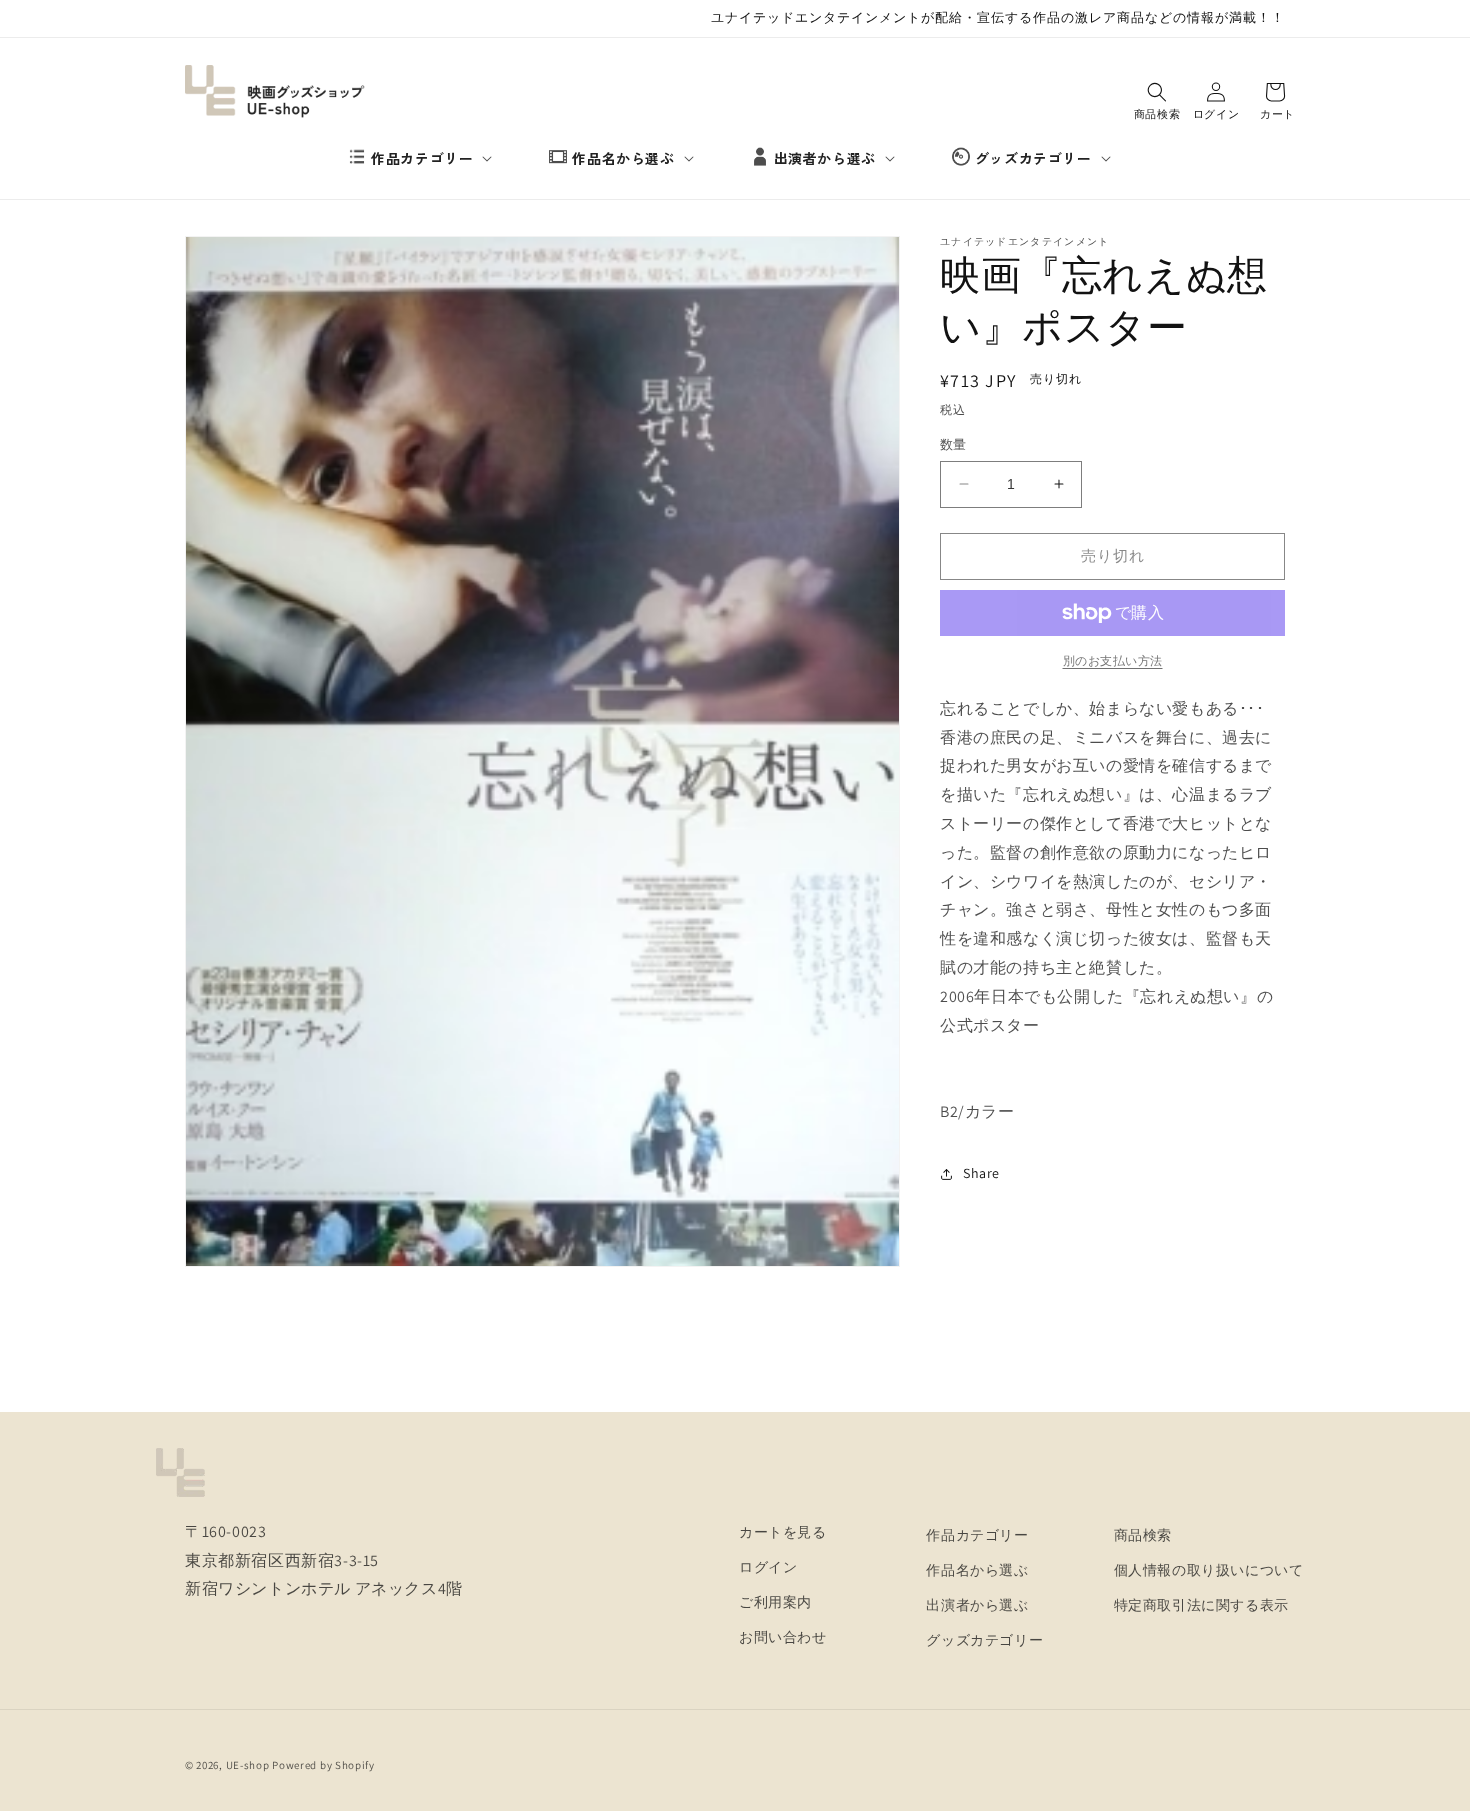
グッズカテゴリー (1033, 158)
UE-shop (248, 1765)
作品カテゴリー (422, 158)
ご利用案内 (775, 1602)
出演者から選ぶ (825, 158)
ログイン (768, 1567)
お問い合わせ (783, 1637)
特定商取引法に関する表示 (1201, 1605)
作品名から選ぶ (623, 158)
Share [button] (981, 1173)
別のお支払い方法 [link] (1113, 660)
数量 (953, 444)
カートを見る (783, 1532)
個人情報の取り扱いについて (1209, 1570)
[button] (429, 158)
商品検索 (1143, 1535)
